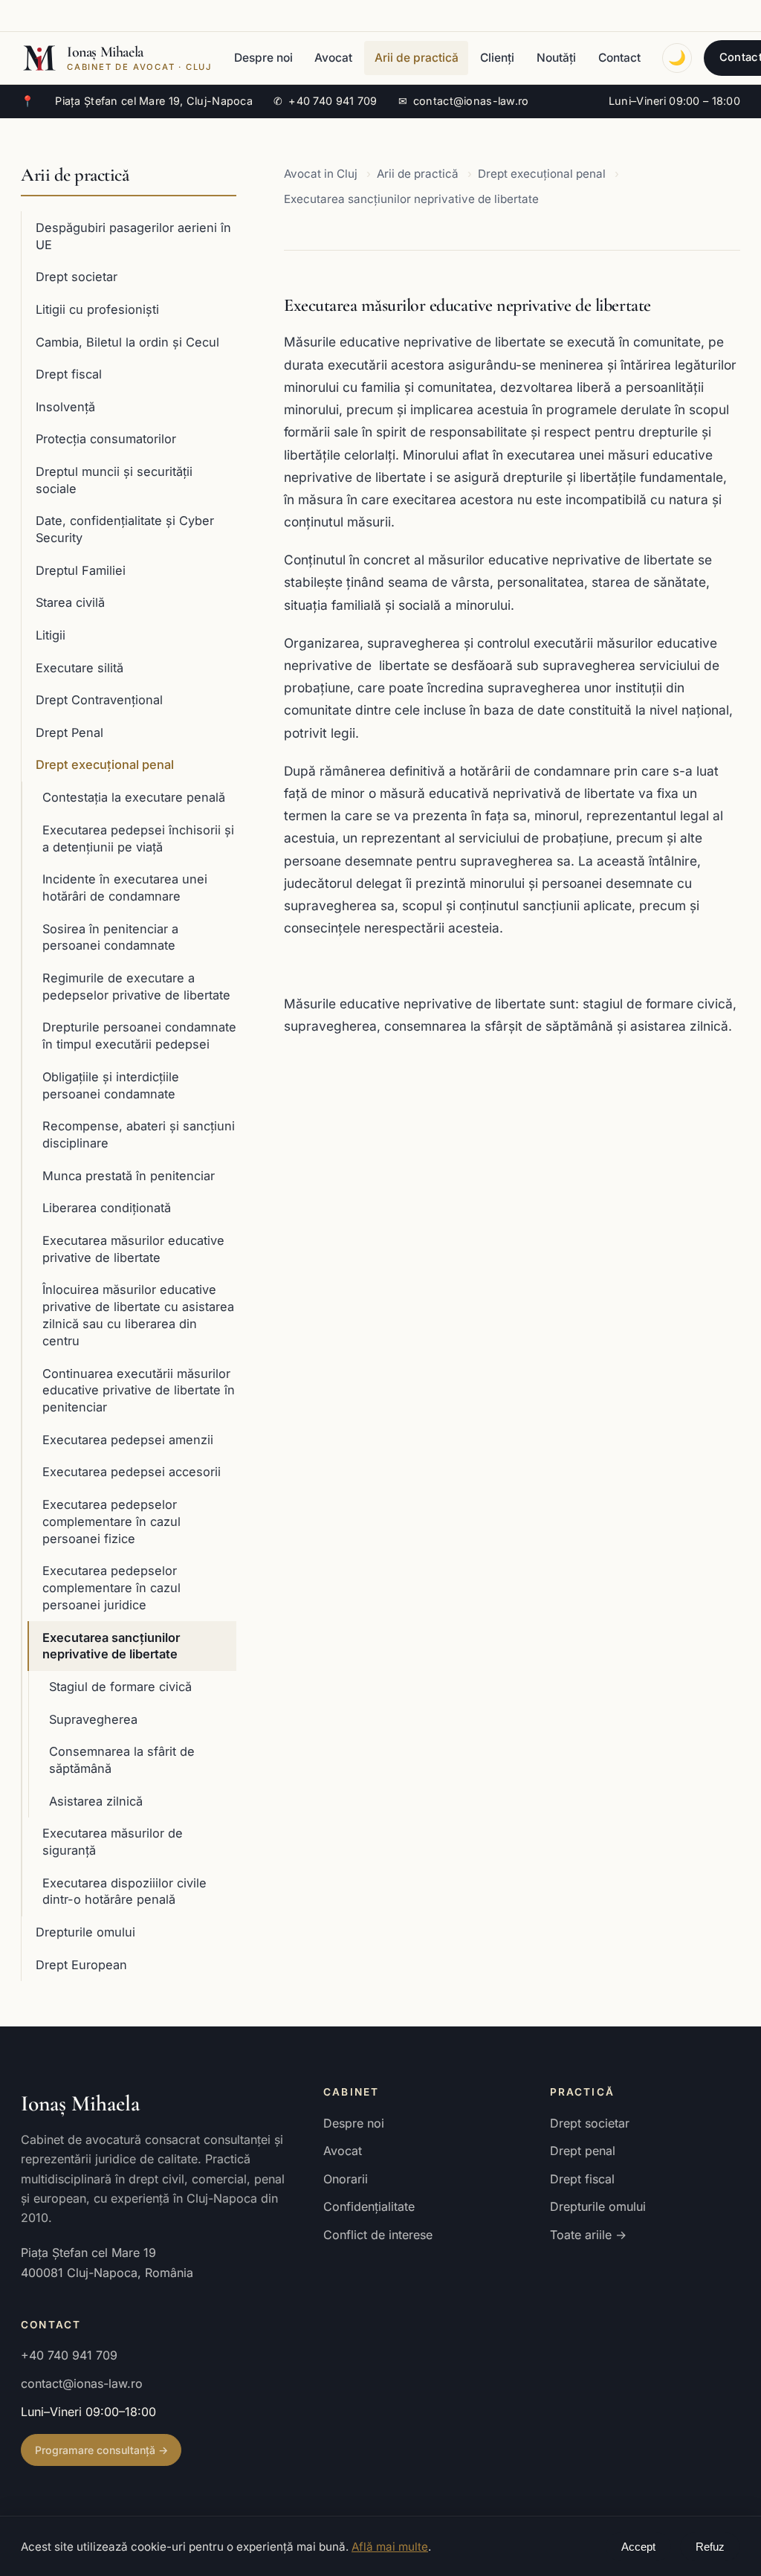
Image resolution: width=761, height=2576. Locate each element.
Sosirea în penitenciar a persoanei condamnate (110, 937)
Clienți (497, 58)
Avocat (333, 58)
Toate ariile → (588, 2235)
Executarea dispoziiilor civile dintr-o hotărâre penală (124, 1891)
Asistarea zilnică (96, 1801)
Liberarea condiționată (107, 1208)
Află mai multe (390, 2547)
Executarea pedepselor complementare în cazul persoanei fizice (111, 1522)
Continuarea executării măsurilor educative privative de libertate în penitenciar (139, 1391)
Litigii (51, 635)
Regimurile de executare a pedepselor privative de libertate (136, 986)
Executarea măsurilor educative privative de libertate (133, 1249)
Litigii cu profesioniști (97, 309)
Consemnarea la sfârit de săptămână (122, 1760)
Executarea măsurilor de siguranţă (113, 1842)
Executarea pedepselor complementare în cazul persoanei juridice (111, 1588)
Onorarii (346, 2179)
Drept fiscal (69, 374)
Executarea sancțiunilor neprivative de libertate (111, 1646)
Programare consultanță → (101, 2450)
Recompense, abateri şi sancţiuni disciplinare (139, 1134)
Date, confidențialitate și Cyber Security (125, 529)
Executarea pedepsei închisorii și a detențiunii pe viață (138, 838)
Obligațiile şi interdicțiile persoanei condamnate (111, 1085)
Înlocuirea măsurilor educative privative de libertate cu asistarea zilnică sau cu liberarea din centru (138, 1315)
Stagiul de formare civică (120, 1687)
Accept (638, 2547)
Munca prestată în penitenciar (129, 1176)
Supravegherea (93, 1719)
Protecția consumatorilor (106, 439)
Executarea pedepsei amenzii (128, 1440)
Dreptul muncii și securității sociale (114, 480)
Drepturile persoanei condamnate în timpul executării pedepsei (139, 1036)
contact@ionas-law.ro (464, 101)
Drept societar (77, 277)
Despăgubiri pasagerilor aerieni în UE (133, 236)
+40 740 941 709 (326, 101)
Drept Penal (69, 732)
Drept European (81, 1965)
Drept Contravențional (99, 700)
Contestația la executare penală (134, 797)
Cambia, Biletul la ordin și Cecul (127, 342)
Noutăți (556, 58)
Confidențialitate (369, 2206)
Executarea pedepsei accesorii (132, 1472)
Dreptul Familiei (81, 570)
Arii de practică (417, 58)
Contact (619, 58)
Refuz (710, 2547)
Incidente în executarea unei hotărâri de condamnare (125, 888)
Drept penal (583, 2151)
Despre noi (263, 58)
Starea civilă (70, 602)
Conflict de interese (378, 2235)
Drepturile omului (85, 1932)
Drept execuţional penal (105, 764)
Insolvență (65, 407)
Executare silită (80, 668)
